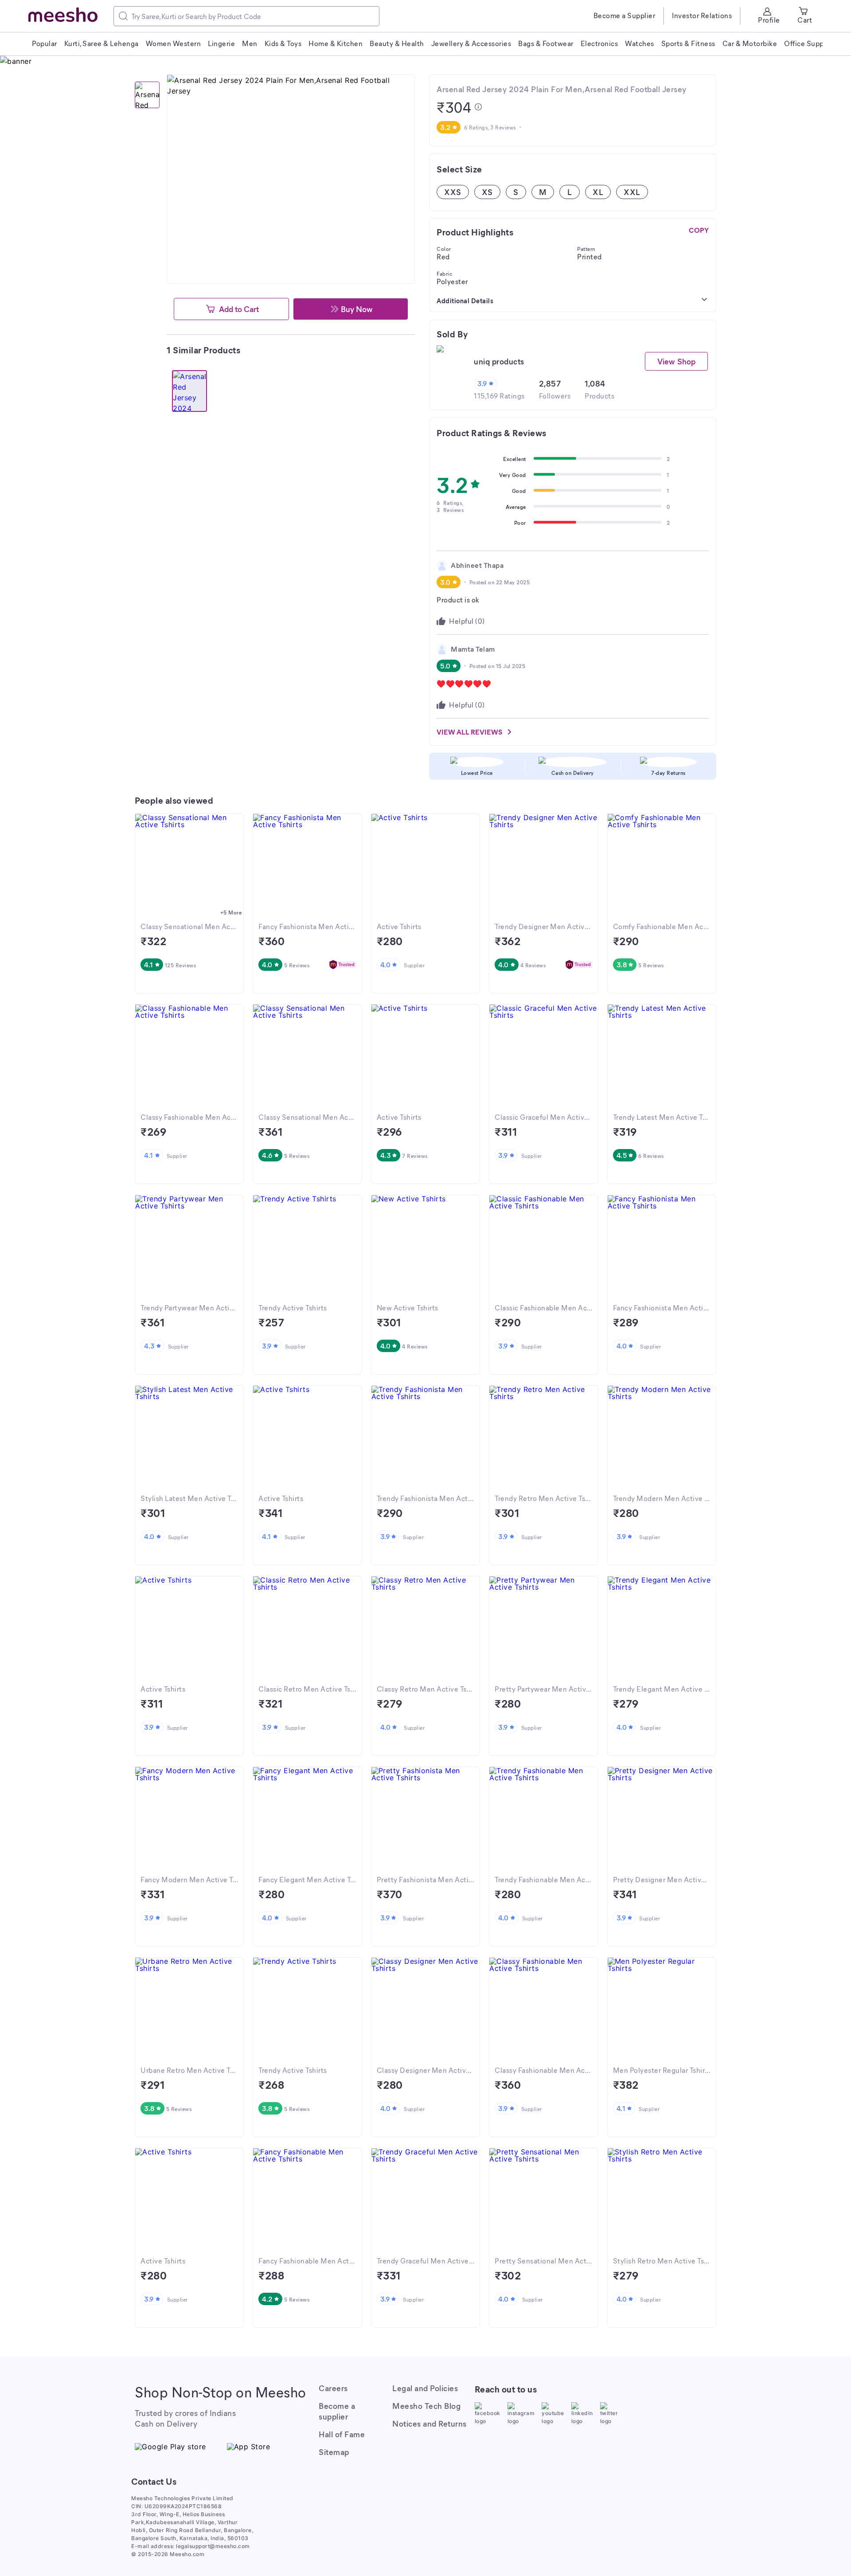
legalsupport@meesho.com (213, 2546)
